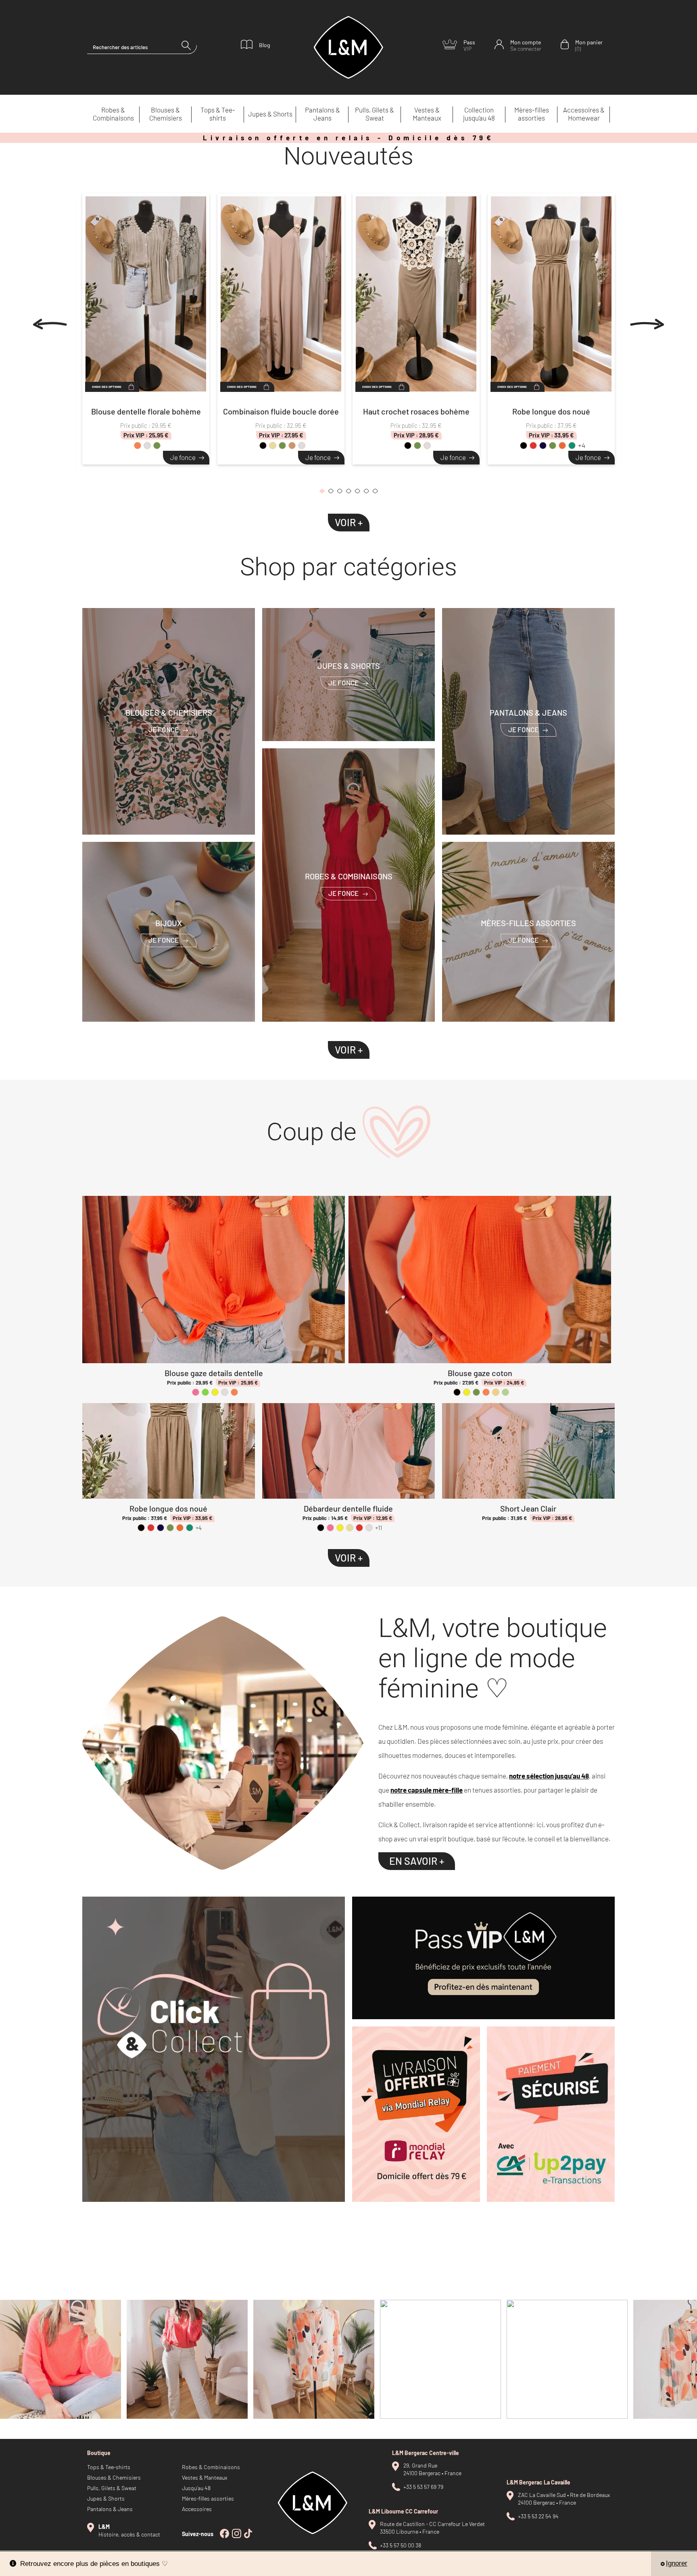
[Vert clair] (505, 1392)
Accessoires (197, 2509)
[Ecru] (496, 1392)
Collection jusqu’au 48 (479, 114)
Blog (264, 45)
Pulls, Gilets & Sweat (375, 114)
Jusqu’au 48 (196, 2488)
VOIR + (349, 522)
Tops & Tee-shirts (218, 114)
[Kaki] (157, 446)
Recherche (189, 47)
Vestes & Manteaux (427, 114)
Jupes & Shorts (270, 114)
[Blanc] (147, 446)
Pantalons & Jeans (322, 114)
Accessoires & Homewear (584, 114)
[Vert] (205, 1392)
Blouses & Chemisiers (166, 114)
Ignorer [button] (677, 2563)
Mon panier (589, 45)
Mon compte (526, 45)
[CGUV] (551, 2114)
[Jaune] (215, 1392)
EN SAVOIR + (417, 1861)
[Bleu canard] (572, 446)
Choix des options (107, 387)
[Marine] (543, 446)
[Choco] (302, 446)
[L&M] (214, 2049)
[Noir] (263, 446)
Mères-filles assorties (532, 114)
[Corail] (138, 446)
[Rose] (196, 1392)
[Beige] (273, 446)
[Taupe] (292, 446)
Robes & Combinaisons (113, 114)
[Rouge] (533, 446)
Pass (469, 45)
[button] (322, 493)
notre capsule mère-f (423, 1790)
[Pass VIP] (483, 1958)
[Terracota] (562, 446)
